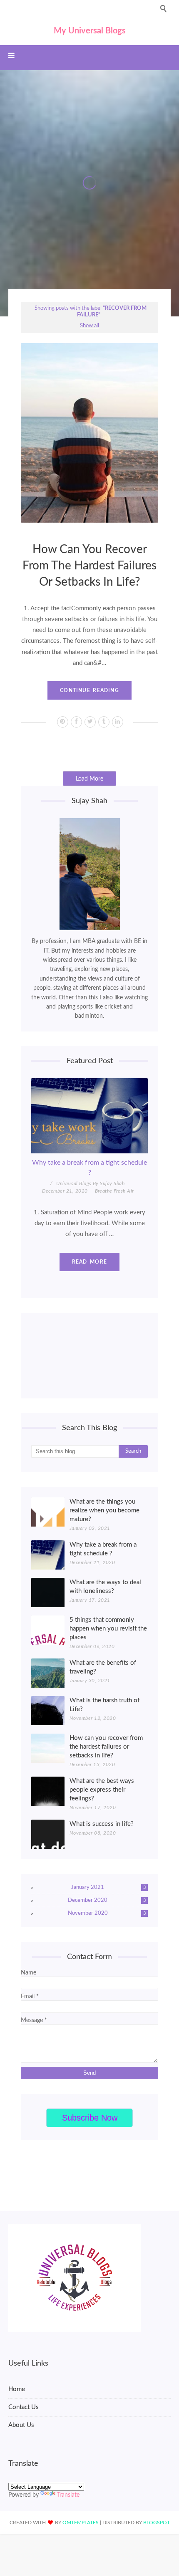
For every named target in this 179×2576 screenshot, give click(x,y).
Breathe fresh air (114, 1191)
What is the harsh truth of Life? (104, 1705)
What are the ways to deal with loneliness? (105, 1587)
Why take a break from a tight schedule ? (89, 1168)
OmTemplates (81, 2523)
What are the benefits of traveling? (103, 1667)
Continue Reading (89, 690)
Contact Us (24, 2407)
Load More (89, 779)
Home (17, 2389)
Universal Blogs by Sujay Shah (90, 1183)
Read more (89, 1262)
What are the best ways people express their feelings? (102, 1790)
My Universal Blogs (90, 31)
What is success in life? (102, 1824)
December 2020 (107, 1900)
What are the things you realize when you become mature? (104, 1510)
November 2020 (107, 1913)
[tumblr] (104, 722)
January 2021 (108, 1887)
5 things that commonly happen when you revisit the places (108, 1629)
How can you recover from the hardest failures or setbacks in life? (89, 566)
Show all (89, 326)
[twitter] (90, 722)
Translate (68, 2495)
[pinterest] (63, 722)
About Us (21, 2425)
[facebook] (76, 722)
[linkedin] (118, 722)
